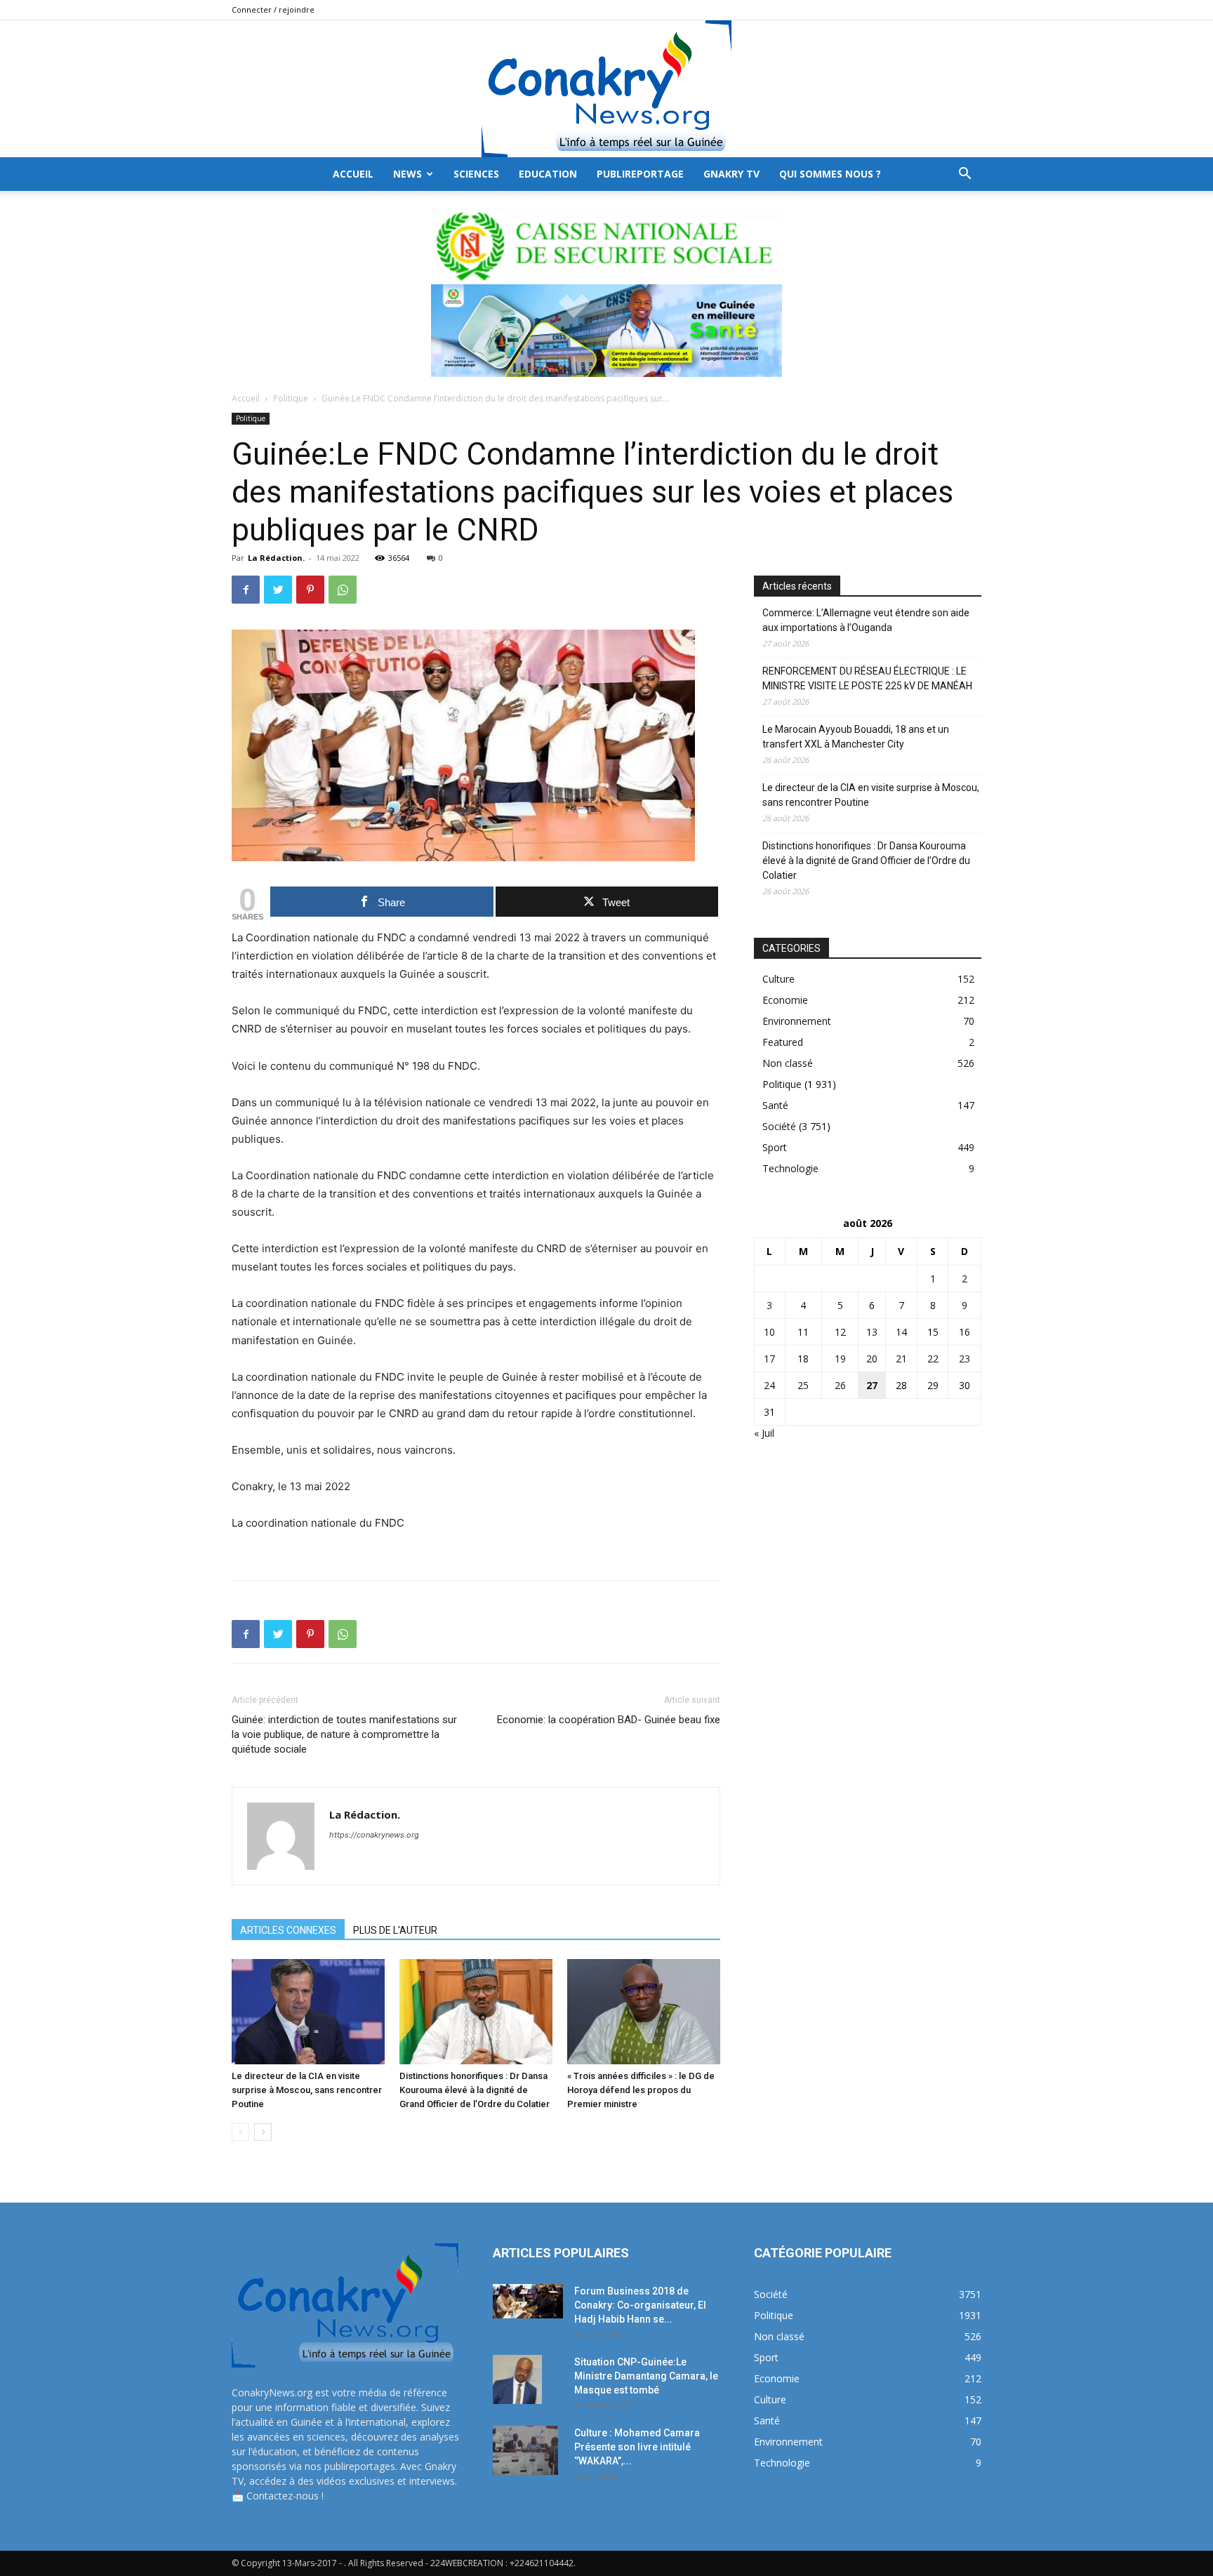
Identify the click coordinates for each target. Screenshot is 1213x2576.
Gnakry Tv (731, 174)
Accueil (246, 398)
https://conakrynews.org (374, 1835)
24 (769, 1385)
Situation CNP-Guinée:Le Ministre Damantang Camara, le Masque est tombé (646, 2376)
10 (769, 1332)
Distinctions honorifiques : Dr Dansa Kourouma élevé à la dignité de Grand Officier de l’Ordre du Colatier (475, 2090)
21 (901, 1359)
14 (901, 1332)
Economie (785, 1000)
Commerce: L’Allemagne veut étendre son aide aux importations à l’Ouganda (866, 620)
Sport (775, 1147)
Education (548, 174)
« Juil (764, 1433)
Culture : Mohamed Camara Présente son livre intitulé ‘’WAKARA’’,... (637, 2447)
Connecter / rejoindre (273, 9)
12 (840, 1332)
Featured (783, 1042)
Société (779, 1126)
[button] (965, 175)
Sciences (476, 174)
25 (803, 1385)
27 (872, 1385)
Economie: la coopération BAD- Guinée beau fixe (609, 1720)
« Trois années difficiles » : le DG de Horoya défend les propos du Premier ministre (641, 2090)
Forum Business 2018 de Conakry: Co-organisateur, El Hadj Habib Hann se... (640, 2305)
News (407, 174)
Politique (291, 398)
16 (965, 1332)
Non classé (788, 1063)
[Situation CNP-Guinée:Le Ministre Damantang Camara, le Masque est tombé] (517, 2379)
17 (769, 1359)
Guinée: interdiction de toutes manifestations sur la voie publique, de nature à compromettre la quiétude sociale (344, 1734)
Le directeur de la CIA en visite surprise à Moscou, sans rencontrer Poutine (307, 2090)
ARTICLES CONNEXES (288, 1930)
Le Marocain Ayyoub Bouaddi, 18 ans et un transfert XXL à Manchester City (856, 737)
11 (803, 1332)
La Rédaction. (276, 558)
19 (840, 1359)
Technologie (790, 1168)
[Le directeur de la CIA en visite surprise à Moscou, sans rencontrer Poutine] (308, 2012)
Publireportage (640, 174)
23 (965, 1359)
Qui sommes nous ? (830, 174)
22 (933, 1359)
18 (803, 1359)
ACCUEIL (353, 174)
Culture (778, 979)
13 (872, 1332)
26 (840, 1385)
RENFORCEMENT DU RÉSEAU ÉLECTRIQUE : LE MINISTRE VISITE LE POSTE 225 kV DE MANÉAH (867, 678)
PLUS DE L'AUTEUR (395, 1930)
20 (872, 1359)
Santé (775, 1105)
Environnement (797, 1021)
